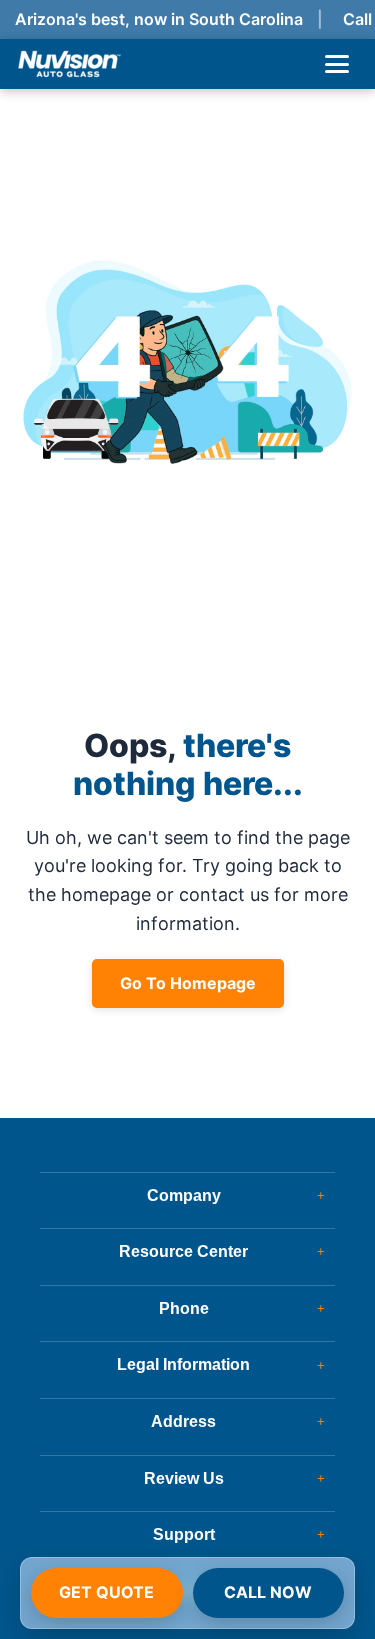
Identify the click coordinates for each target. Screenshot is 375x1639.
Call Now (268, 1592)
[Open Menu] (337, 64)
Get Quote (106, 1592)
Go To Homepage (188, 983)
